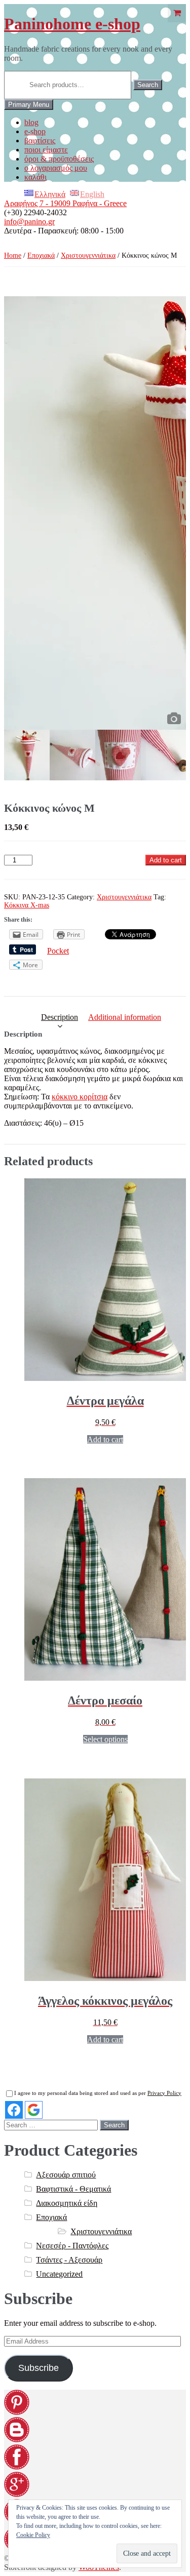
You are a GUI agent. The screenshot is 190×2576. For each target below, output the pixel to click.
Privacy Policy (164, 2093)
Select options (105, 1739)
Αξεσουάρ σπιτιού (66, 2175)
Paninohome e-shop (72, 24)
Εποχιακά (41, 255)
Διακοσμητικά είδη (67, 2203)
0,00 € (177, 13)
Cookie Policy (33, 2535)
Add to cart (166, 860)
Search (148, 85)
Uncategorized (59, 2274)
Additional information (125, 1017)
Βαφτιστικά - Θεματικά (73, 2189)
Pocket (58, 951)
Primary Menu (29, 105)
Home (13, 255)
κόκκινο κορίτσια (80, 1097)
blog (31, 122)
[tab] (60, 1017)
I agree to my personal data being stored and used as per (98, 2093)
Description (60, 1017)
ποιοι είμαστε (46, 150)
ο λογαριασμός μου (56, 168)
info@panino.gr (29, 222)
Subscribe (39, 2368)
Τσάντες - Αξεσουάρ (69, 2260)
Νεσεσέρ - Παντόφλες (72, 2246)
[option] (95, 513)
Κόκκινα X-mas (27, 905)
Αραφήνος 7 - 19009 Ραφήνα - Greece (65, 203)
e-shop (35, 131)
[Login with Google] (34, 2110)
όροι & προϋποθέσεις (59, 159)
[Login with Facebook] (14, 2110)
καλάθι (35, 177)
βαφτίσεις (40, 141)
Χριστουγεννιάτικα (88, 255)
